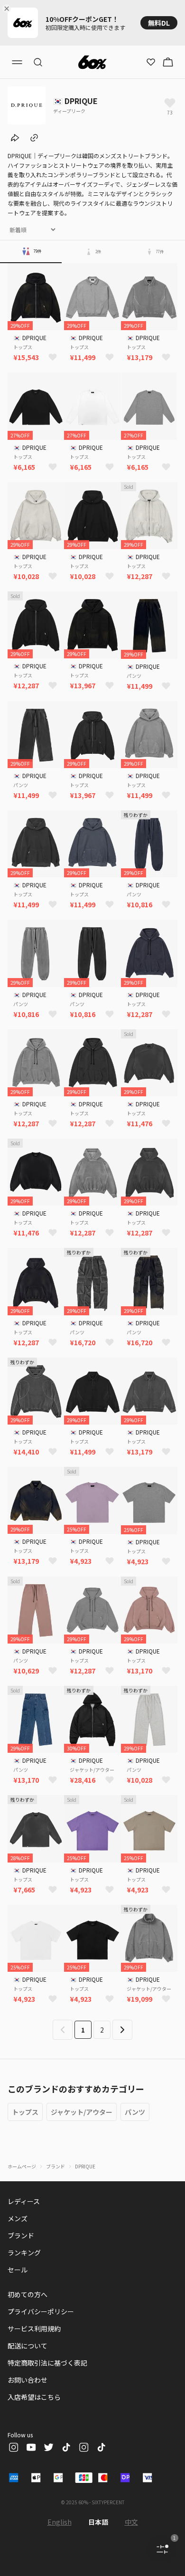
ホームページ (22, 2166)
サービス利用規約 (34, 2329)
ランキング (24, 2253)
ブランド (55, 2166)
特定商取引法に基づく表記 (47, 2363)
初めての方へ (28, 2294)
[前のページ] (63, 2030)
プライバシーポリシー (41, 2311)
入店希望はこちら (34, 2397)
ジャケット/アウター (82, 2112)
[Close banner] (9, 9)
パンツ (135, 2112)
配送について (28, 2346)
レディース (24, 2201)
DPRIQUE (85, 2166)
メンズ (18, 2218)
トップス (25, 2112)
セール (18, 2270)
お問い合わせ (28, 2380)
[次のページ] (122, 2030)
